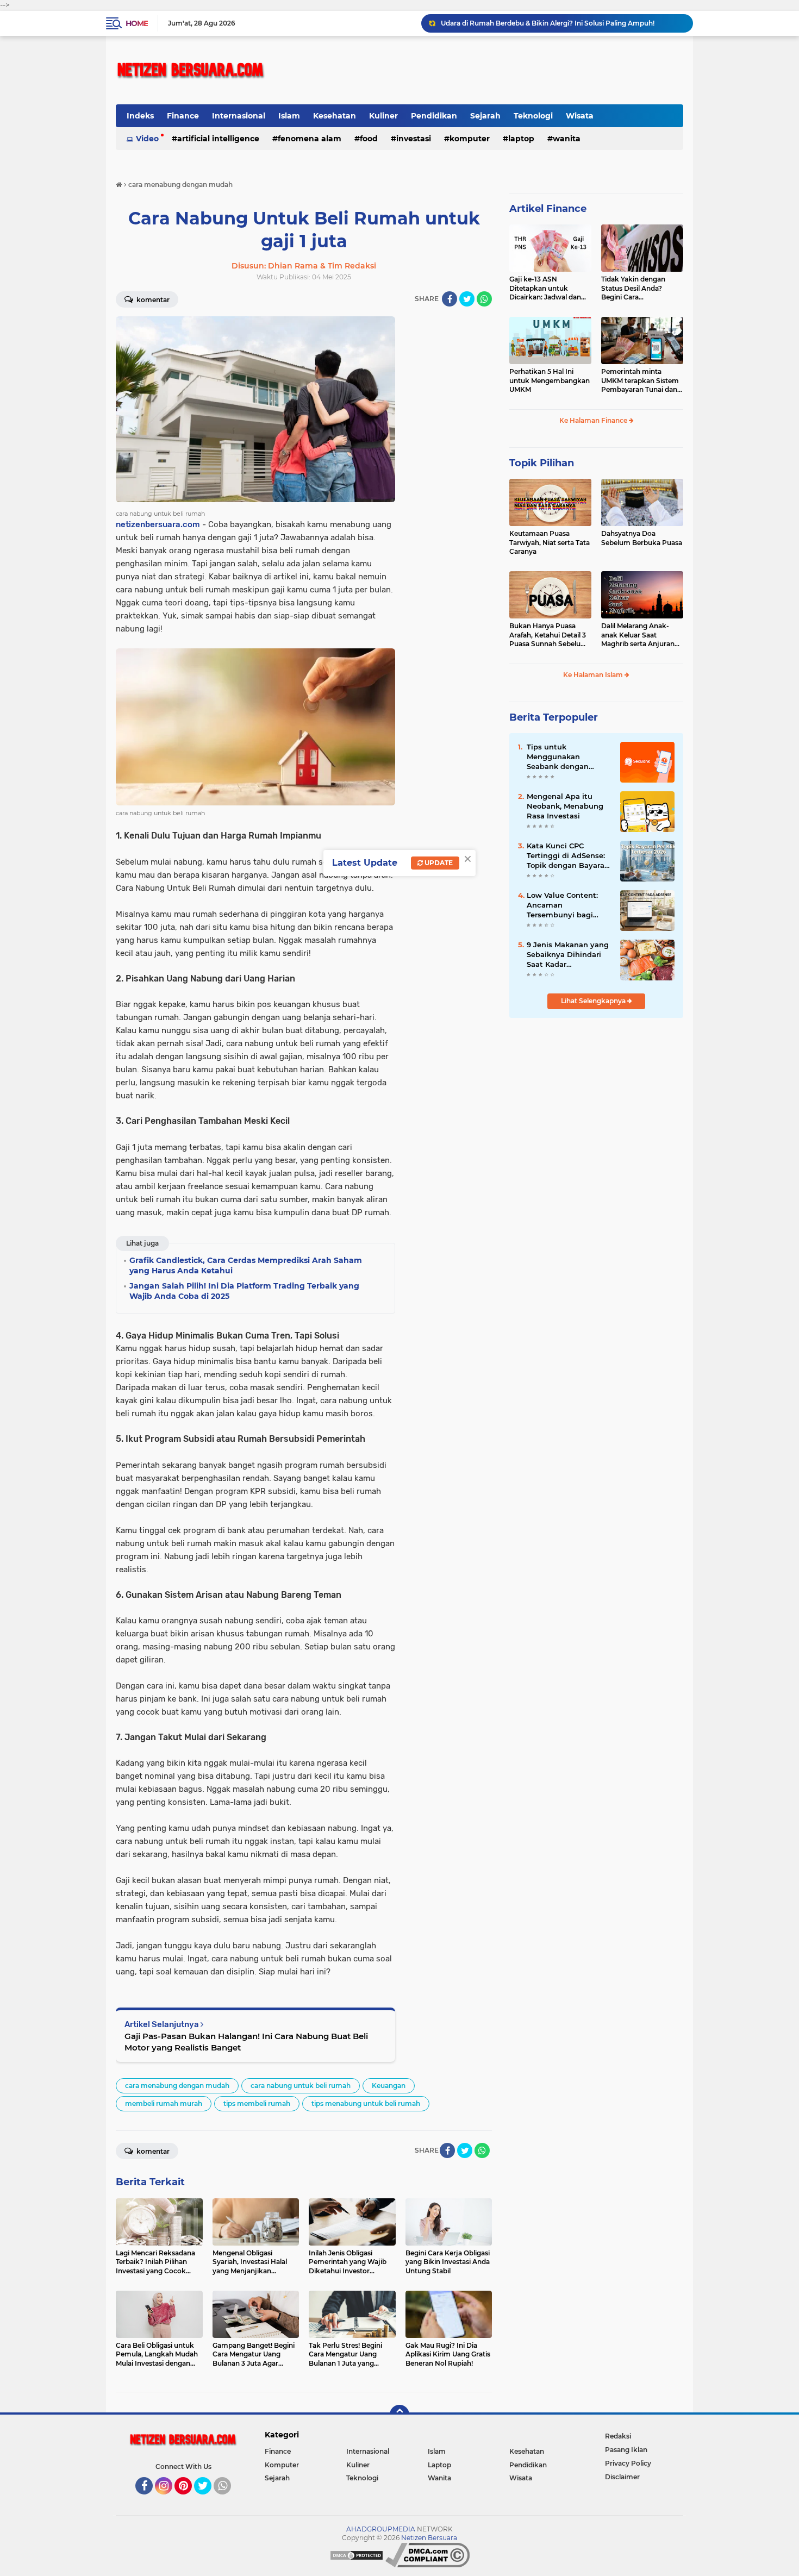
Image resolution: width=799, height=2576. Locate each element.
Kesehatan (335, 116)
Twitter (208, 2499)
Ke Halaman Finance (594, 420)
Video (147, 139)
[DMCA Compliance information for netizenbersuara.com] (427, 2555)
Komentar (152, 300)
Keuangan (389, 2086)
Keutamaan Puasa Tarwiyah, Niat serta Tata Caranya (550, 543)
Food (369, 139)
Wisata (580, 116)
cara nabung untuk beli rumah (301, 2086)
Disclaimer (622, 2477)
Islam (289, 116)
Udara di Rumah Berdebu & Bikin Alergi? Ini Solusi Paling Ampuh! (548, 23)
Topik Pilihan (542, 463)
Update (438, 863)
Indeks (140, 116)
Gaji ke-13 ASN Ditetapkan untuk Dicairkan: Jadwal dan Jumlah (545, 289)
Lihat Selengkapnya (594, 1001)
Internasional (239, 116)
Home (137, 23)
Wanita (567, 139)
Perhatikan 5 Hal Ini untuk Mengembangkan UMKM (550, 381)
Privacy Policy (628, 2463)
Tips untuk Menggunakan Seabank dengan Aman (558, 757)
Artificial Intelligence (218, 139)
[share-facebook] (450, 299)
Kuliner (383, 116)
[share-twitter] (467, 299)
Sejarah (485, 116)
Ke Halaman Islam (594, 675)
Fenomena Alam (310, 139)
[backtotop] (399, 2415)
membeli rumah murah (164, 2103)
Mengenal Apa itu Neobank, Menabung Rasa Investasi (565, 806)
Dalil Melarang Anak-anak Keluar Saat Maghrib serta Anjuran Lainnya (638, 635)
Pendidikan (434, 116)
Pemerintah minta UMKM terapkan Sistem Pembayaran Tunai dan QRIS (640, 381)
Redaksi (618, 2436)
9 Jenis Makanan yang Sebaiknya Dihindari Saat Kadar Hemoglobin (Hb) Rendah (568, 955)
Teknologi (533, 116)
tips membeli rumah (257, 2103)
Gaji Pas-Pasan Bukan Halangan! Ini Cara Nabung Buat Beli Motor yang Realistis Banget (246, 2042)
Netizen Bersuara (429, 2538)
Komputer (470, 139)
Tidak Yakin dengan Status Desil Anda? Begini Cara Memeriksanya (633, 289)
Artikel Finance (548, 209)
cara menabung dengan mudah (177, 2086)
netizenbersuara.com (158, 524)
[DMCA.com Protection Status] (357, 2555)
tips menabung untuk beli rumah (366, 2103)
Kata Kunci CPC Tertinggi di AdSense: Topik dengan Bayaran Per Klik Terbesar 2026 (568, 856)
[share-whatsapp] (484, 299)
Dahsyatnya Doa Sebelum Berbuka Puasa (642, 538)
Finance (183, 116)
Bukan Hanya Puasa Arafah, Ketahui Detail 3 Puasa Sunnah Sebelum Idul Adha (548, 635)
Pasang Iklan (626, 2450)
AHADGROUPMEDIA (381, 2529)
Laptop (521, 139)
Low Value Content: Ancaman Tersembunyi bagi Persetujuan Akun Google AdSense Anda (567, 905)
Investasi (414, 139)
